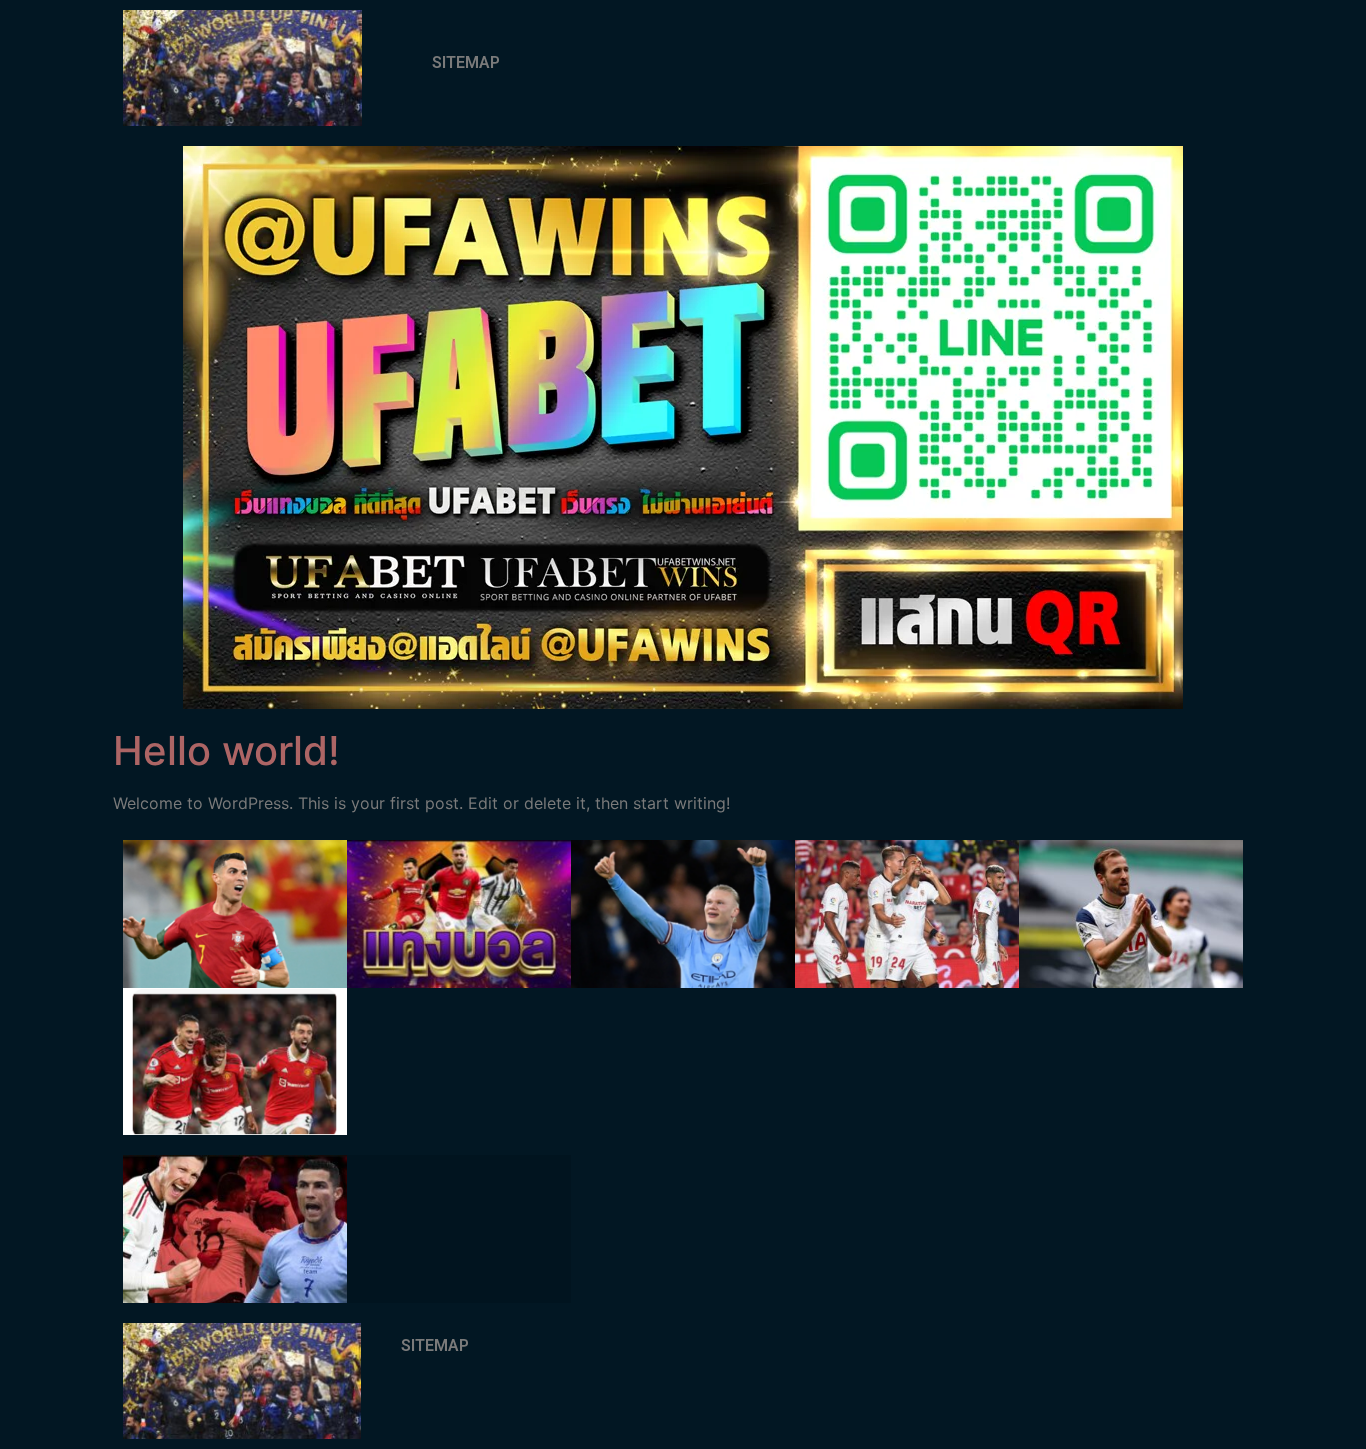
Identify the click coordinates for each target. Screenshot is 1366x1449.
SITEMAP (466, 62)
